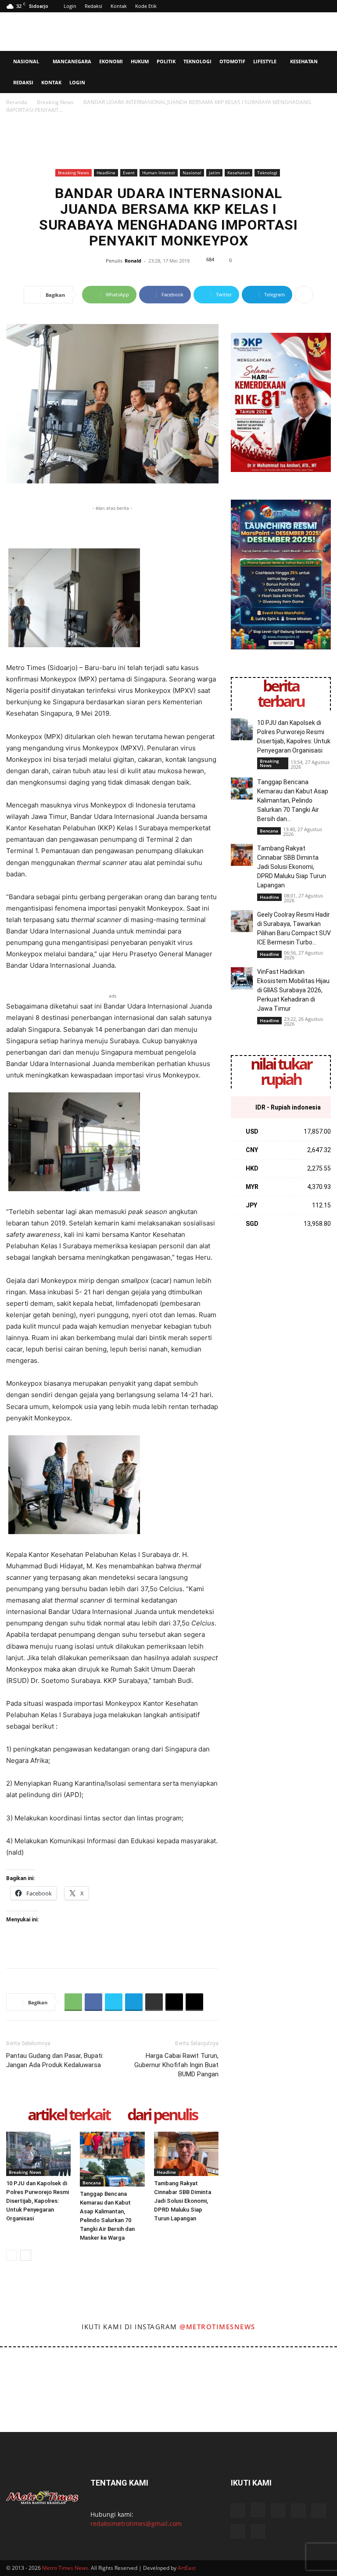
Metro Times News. (66, 2568)
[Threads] (258, 2531)
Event (129, 173)
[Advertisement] (228, 32)
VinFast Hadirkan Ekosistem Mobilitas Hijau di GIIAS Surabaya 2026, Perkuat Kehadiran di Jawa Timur (293, 990)
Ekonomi (111, 61)
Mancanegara (72, 61)
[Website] (319, 2511)
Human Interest (159, 173)
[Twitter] (114, 2002)
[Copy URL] (194, 2002)
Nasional (26, 61)
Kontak (119, 6)
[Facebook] (93, 2002)
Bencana (92, 2183)
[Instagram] (258, 2510)
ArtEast (187, 2568)
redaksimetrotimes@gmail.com (136, 2524)
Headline (106, 173)
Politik (166, 61)
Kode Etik (146, 6)
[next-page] (26, 2255)
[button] (326, 62)
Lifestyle (265, 61)
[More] (304, 295)
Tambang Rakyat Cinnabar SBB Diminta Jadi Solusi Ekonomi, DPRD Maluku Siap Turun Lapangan (183, 2201)
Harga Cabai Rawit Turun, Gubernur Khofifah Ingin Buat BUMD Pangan (176, 2065)
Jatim (214, 173)
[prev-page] (12, 2255)
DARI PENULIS (162, 2115)
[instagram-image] (20, 2368)
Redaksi (93, 6)
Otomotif (232, 61)
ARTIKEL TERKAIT (69, 2115)
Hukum (140, 61)
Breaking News (55, 102)
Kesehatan (304, 61)
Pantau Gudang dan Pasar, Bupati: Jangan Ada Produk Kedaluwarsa (55, 2060)
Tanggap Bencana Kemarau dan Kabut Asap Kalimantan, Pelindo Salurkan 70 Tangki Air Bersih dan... (293, 800)
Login (70, 6)
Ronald (133, 261)
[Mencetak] (154, 2002)
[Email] (174, 2002)
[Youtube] (238, 2531)
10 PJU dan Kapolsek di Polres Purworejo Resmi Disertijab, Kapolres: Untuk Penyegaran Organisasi (38, 2201)
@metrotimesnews (217, 2327)
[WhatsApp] (73, 2002)
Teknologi (197, 61)
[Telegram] (134, 2002)
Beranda (17, 102)
